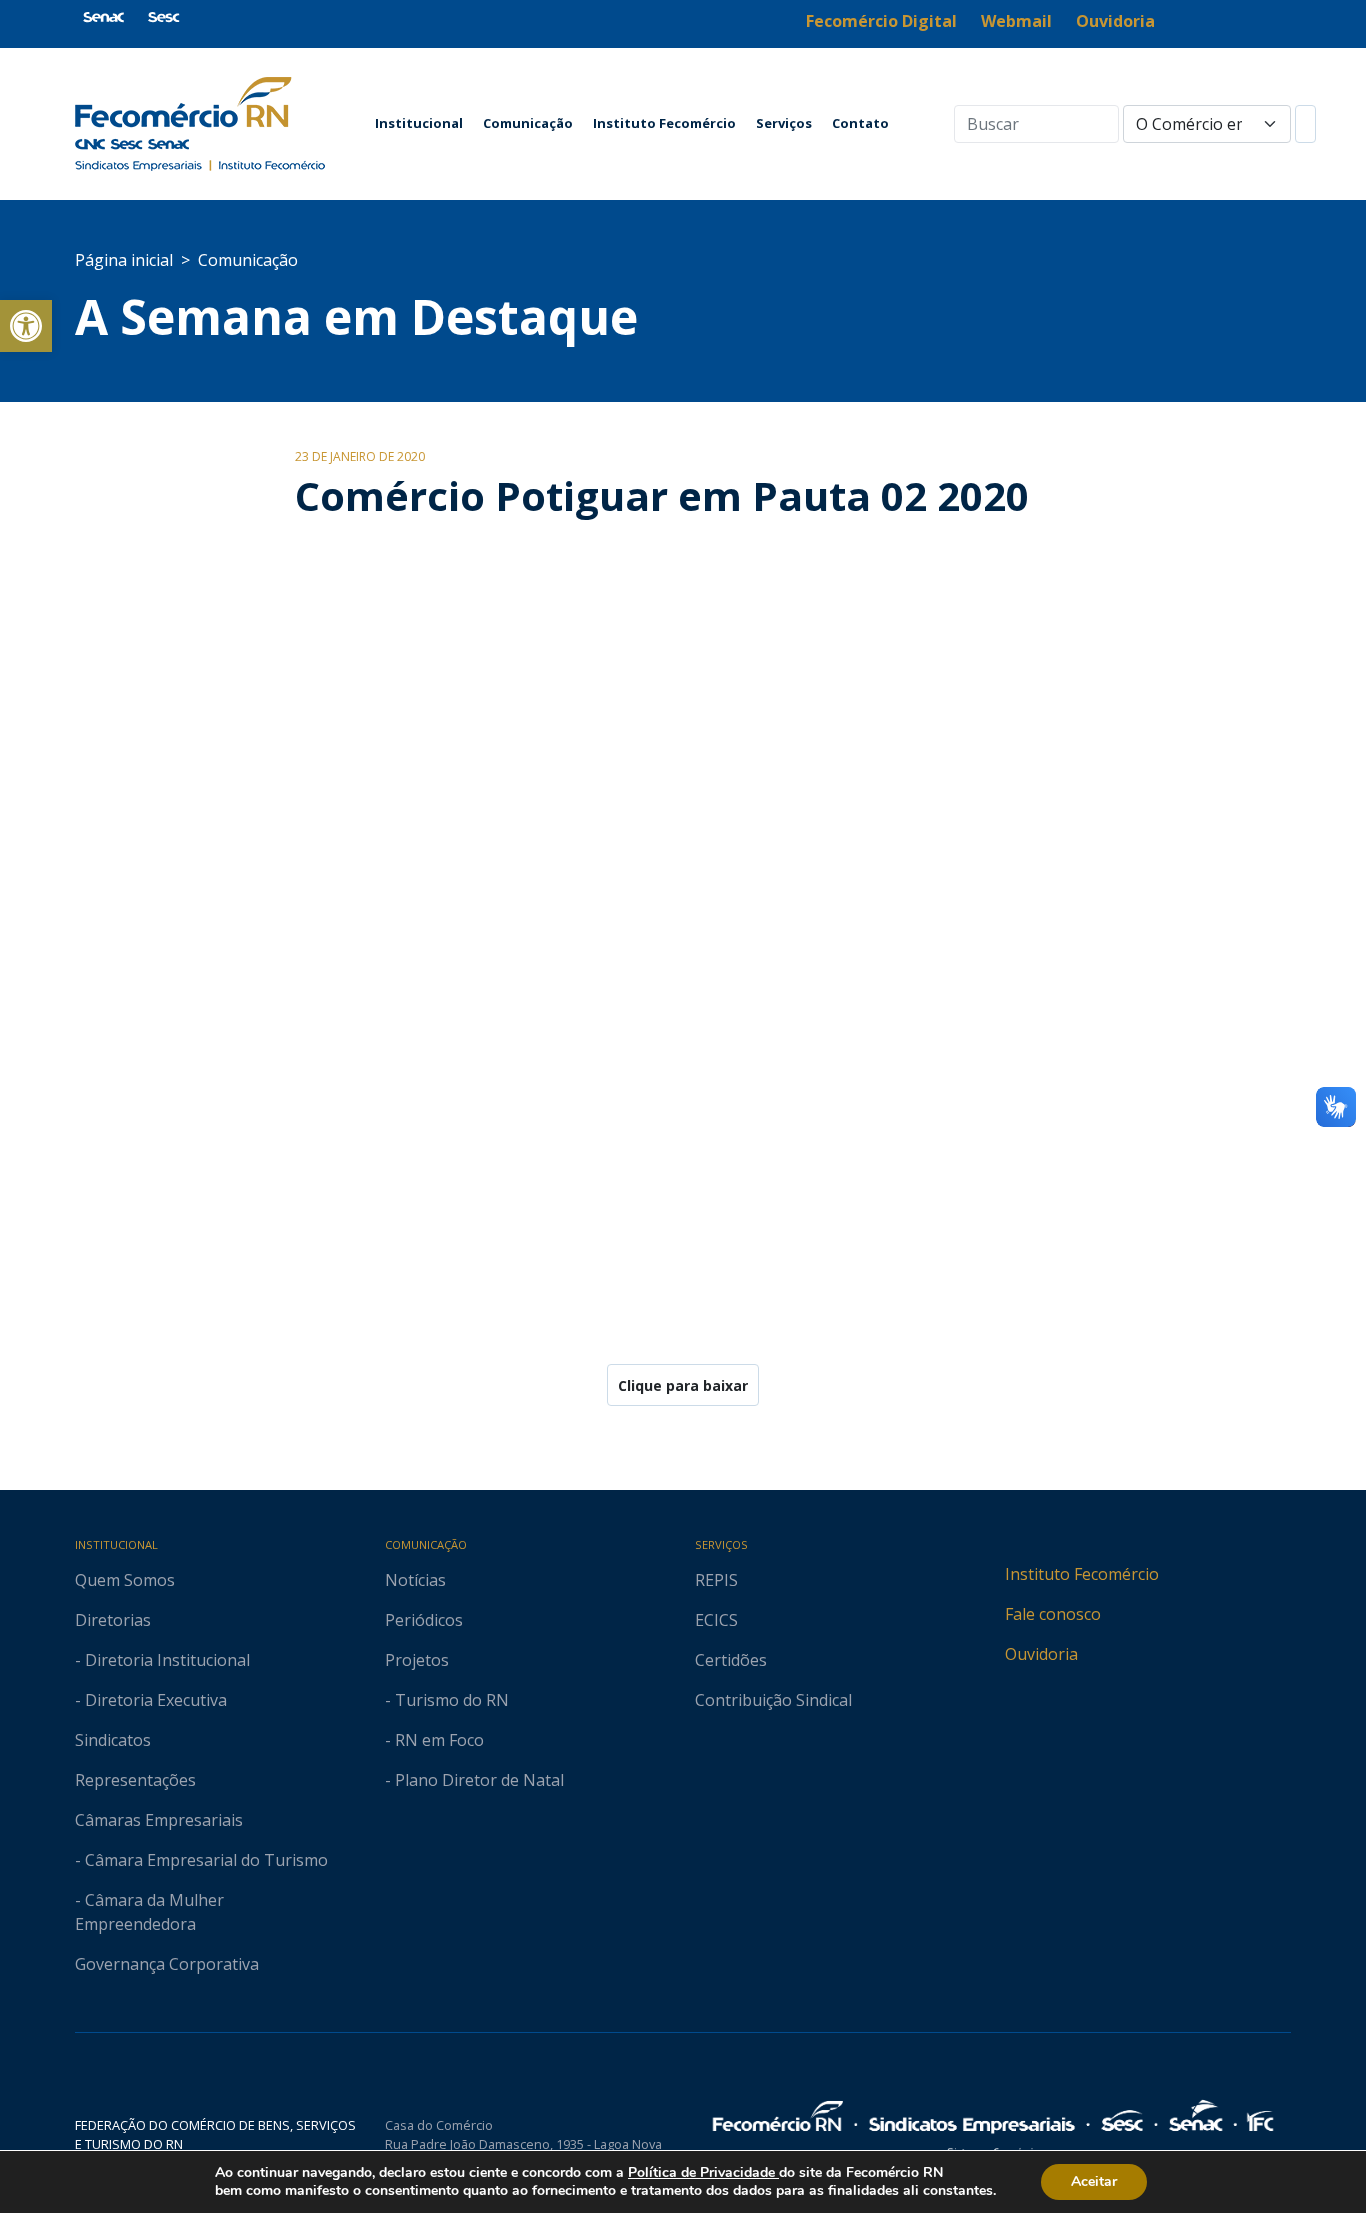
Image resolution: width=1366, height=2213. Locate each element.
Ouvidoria (1041, 1654)
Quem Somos (125, 1580)
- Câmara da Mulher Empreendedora (149, 1912)
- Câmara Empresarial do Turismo (201, 1860)
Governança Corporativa (167, 1964)
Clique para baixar (683, 1385)
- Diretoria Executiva (151, 1700)
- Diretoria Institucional (162, 1660)
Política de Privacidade (703, 2172)
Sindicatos (113, 1740)
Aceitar (1094, 2181)
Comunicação (528, 123)
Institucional (419, 123)
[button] (26, 326)
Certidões (731, 1660)
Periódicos (424, 1620)
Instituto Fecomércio (664, 123)
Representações (135, 1780)
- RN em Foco (434, 1740)
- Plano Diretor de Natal (474, 1780)
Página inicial (124, 260)
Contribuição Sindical (773, 1700)
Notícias (415, 1580)
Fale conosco (1053, 1614)
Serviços (784, 123)
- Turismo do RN (447, 1700)
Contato (860, 123)
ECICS (716, 1620)
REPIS (716, 1580)
